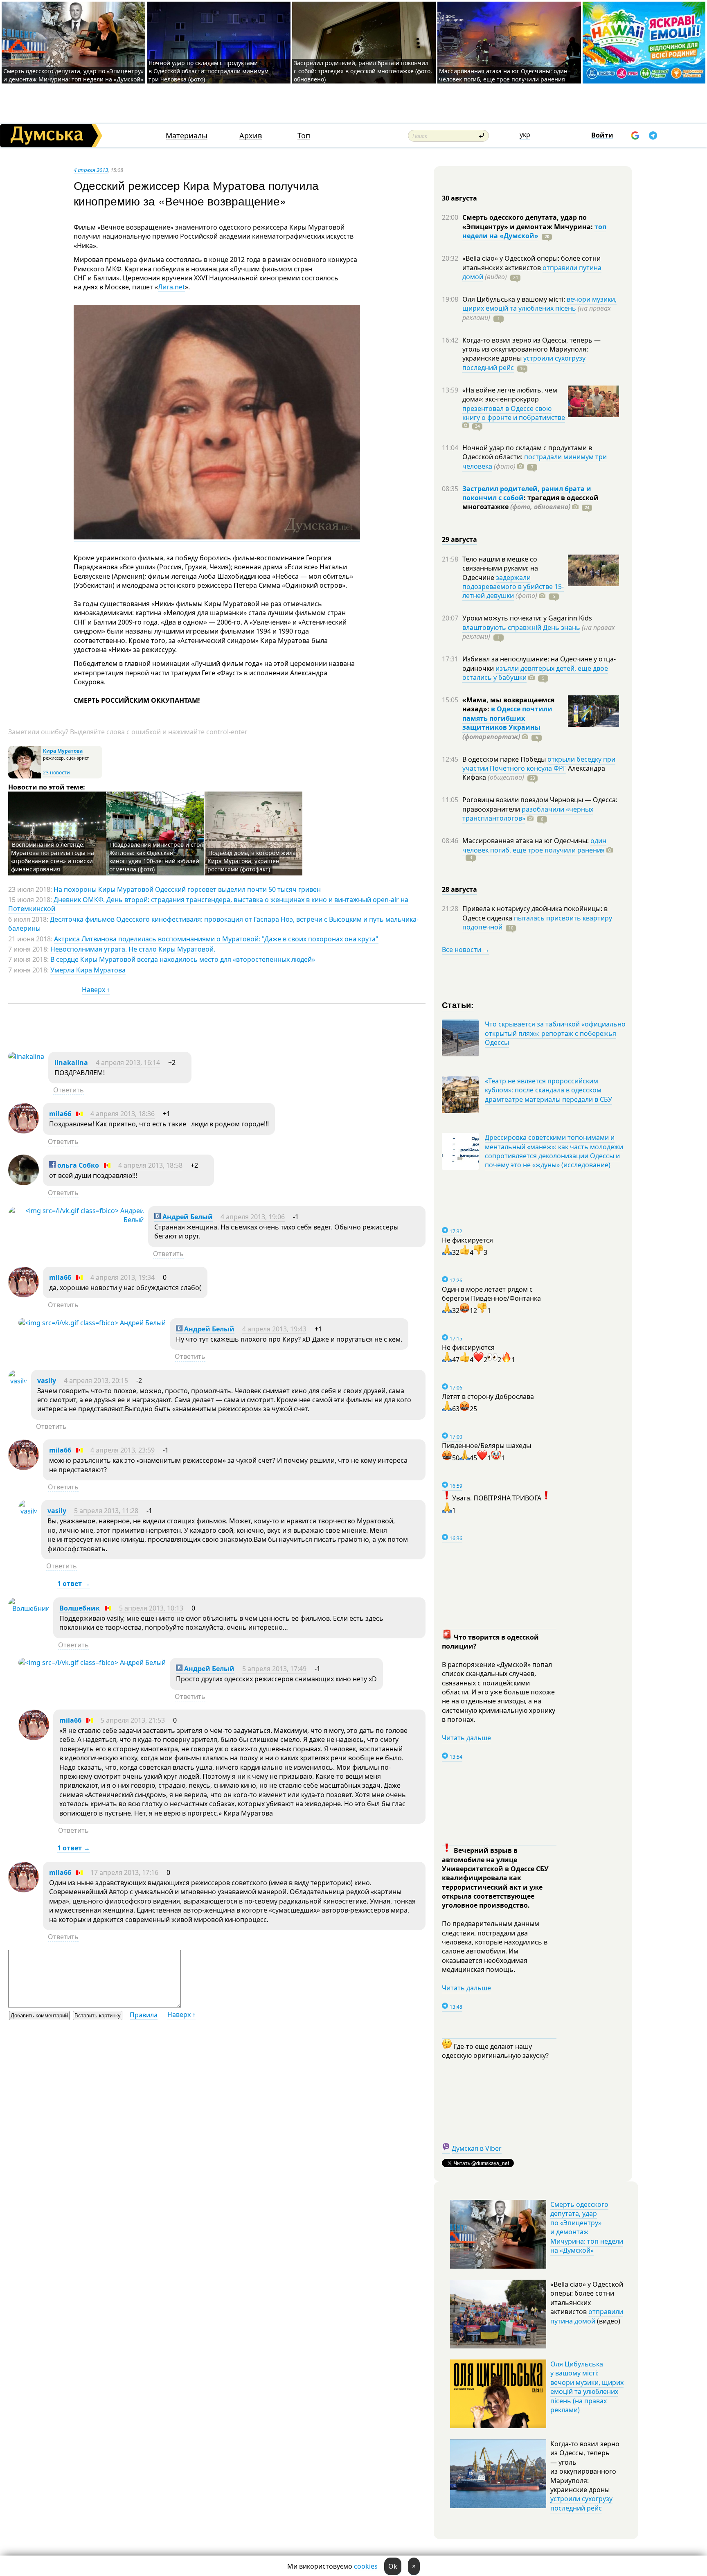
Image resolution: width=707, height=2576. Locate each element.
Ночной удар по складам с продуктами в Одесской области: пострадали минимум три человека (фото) (208, 71)
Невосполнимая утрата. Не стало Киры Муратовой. (133, 949)
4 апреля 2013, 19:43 (274, 1329)
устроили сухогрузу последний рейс (581, 2503)
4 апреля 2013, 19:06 (253, 1217)
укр (525, 135)
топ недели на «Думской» (534, 231)
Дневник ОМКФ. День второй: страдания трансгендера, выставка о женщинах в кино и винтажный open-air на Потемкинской (208, 904)
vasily (47, 1380)
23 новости (56, 773)
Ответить (69, 1090)
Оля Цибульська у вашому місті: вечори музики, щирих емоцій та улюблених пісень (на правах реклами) (587, 2387)
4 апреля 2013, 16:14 (128, 1062)
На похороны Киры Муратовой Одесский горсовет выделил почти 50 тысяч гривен (187, 889)
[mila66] (24, 1131)
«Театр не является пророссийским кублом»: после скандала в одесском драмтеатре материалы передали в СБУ (548, 1090)
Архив (251, 136)
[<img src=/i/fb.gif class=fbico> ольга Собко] (24, 1183)
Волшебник (80, 1608)
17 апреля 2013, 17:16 (124, 1872)
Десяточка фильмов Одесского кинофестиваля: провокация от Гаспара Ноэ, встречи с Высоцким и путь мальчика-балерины (213, 924)
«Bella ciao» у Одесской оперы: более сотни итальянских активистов (531, 263)
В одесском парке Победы (505, 759)
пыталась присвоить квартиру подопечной (537, 923)
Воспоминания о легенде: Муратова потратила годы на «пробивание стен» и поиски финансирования (53, 857)
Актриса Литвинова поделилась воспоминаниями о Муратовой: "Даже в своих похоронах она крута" (216, 939)
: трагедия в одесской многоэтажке (530, 502)
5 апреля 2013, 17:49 (274, 1669)
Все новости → (466, 950)
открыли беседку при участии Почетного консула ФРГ (539, 764)
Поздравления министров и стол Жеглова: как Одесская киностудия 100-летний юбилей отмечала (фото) (156, 857)
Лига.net (171, 287)
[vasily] (18, 1381)
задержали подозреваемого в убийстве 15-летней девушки (513, 587)
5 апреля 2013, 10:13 (151, 1608)
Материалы (187, 136)
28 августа (459, 889)
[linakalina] (26, 1056)
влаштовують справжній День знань (521, 627)
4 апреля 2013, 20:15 (96, 1380)
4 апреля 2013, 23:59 (123, 1450)
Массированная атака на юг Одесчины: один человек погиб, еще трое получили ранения (503, 75)
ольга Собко (77, 1165)
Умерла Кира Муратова (88, 970)
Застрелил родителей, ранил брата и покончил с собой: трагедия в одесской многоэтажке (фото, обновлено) (363, 71)
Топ (304, 136)
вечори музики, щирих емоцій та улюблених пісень (539, 304)
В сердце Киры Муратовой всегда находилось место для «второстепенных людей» (183, 959)
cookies (366, 2566)
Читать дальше (466, 1738)
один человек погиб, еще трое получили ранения (534, 845)
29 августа (459, 539)
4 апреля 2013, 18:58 (150, 1165)
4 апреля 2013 (91, 170)
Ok (393, 2566)
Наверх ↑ (96, 990)
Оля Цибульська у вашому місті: (514, 299)
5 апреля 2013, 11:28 (106, 1511)
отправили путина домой (587, 2316)
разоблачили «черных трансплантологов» (528, 814)
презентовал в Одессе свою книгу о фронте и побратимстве (514, 413)
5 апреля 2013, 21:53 (133, 1720)
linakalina (71, 1062)
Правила (144, 2015)
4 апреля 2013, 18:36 (123, 1114)
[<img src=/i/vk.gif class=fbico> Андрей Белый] (76, 1220)
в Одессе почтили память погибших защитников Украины (507, 718)
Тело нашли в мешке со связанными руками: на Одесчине (500, 568)
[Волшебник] (29, 1608)
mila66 (60, 1114)
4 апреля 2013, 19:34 (123, 1277)
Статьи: (458, 1005)
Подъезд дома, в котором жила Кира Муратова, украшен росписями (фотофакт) (252, 861)
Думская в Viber (477, 2148)
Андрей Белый (187, 1217)
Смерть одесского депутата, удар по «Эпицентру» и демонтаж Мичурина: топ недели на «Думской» (73, 75)
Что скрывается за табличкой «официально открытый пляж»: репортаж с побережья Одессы (555, 1033)
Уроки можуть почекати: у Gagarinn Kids (527, 618)
